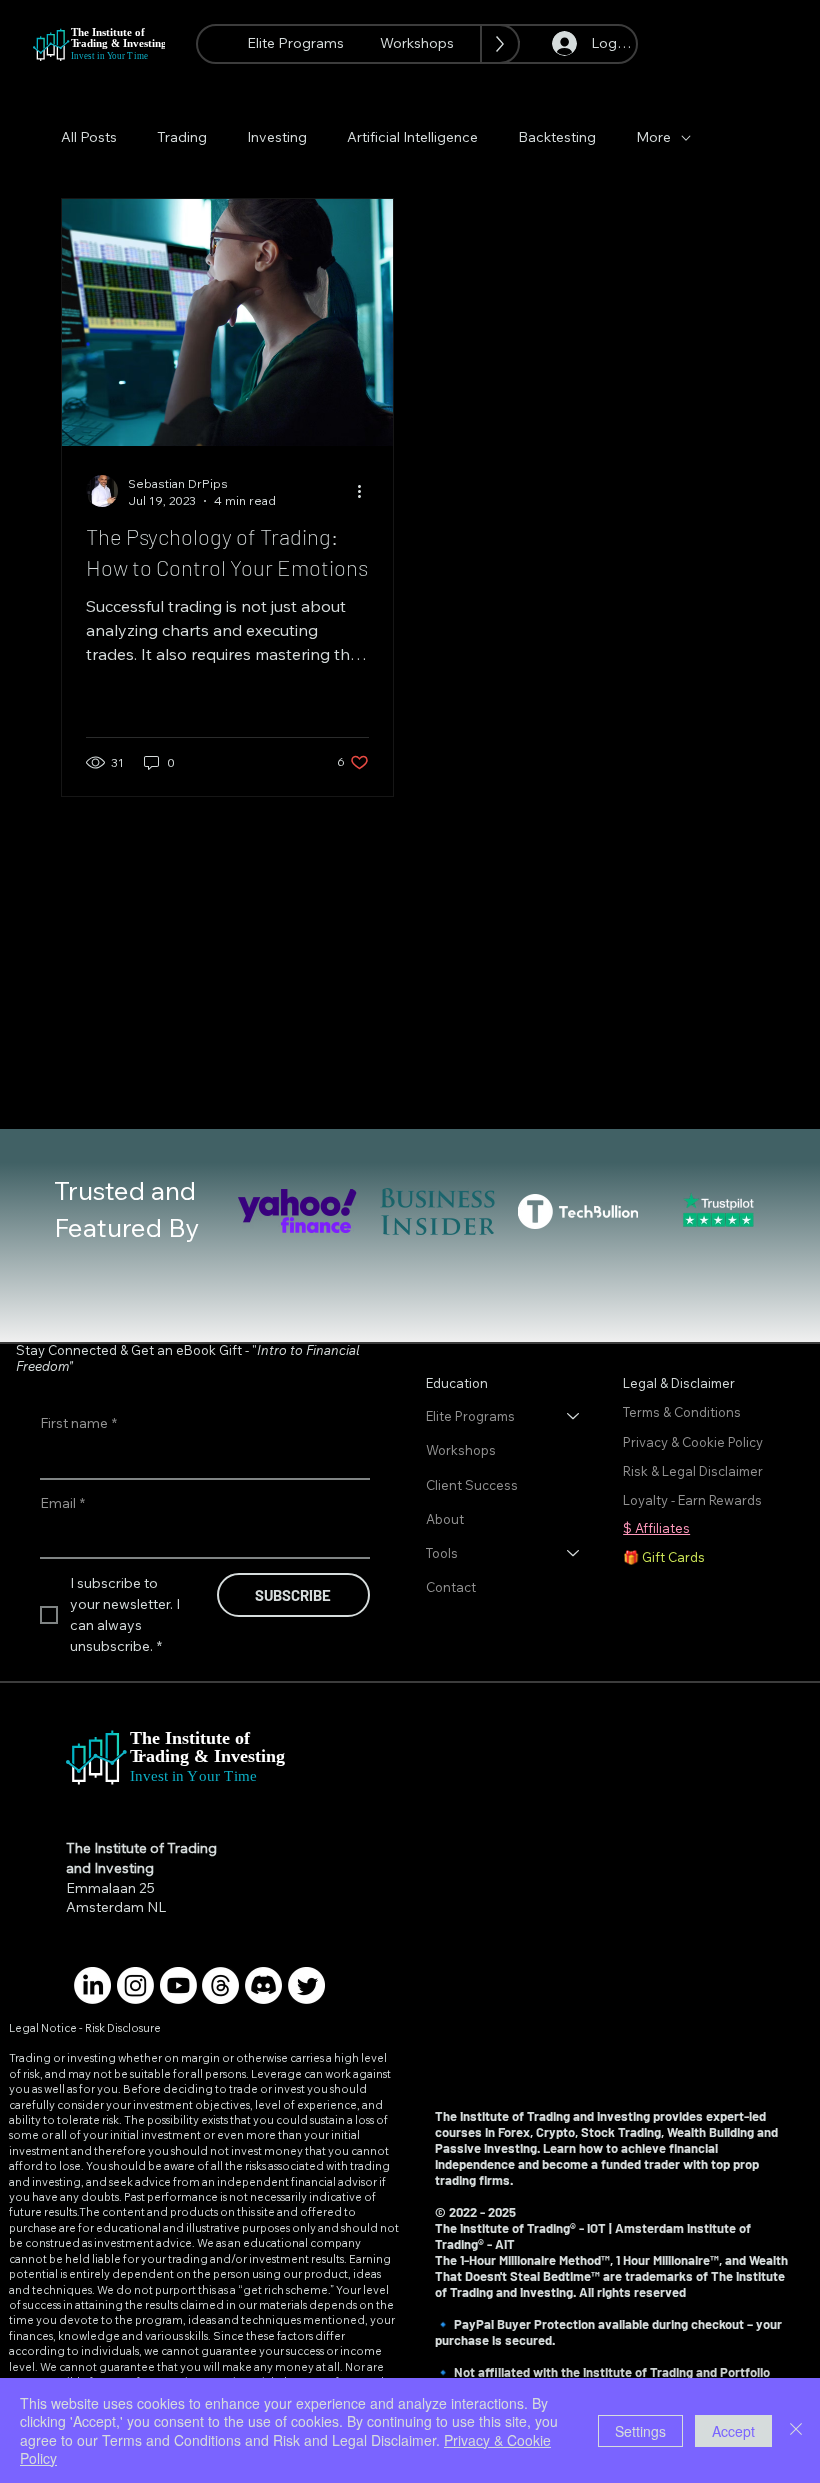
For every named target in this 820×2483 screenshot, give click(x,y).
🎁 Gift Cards (664, 1557)
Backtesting (557, 137)
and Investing (110, 1868)
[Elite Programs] (574, 1416)
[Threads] (220, 1985)
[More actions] (366, 491)
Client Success (472, 1485)
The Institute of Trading (141, 1848)
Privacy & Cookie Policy (694, 1442)
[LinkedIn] (92, 1985)
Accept (733, 2431)
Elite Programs (470, 1416)
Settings (640, 2431)
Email (62, 1503)
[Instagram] (135, 1985)
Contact (451, 1587)
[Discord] (263, 1985)
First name (78, 1423)
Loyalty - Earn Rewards (692, 1500)
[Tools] (574, 1553)
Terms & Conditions (683, 1412)
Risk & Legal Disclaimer (693, 1471)
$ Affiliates (656, 1528)
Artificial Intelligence (412, 137)
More (653, 137)
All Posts (89, 137)
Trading (182, 137)
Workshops (461, 1450)
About (445, 1519)
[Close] (796, 2430)
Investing (277, 137)
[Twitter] (306, 1985)
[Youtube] (178, 1985)
